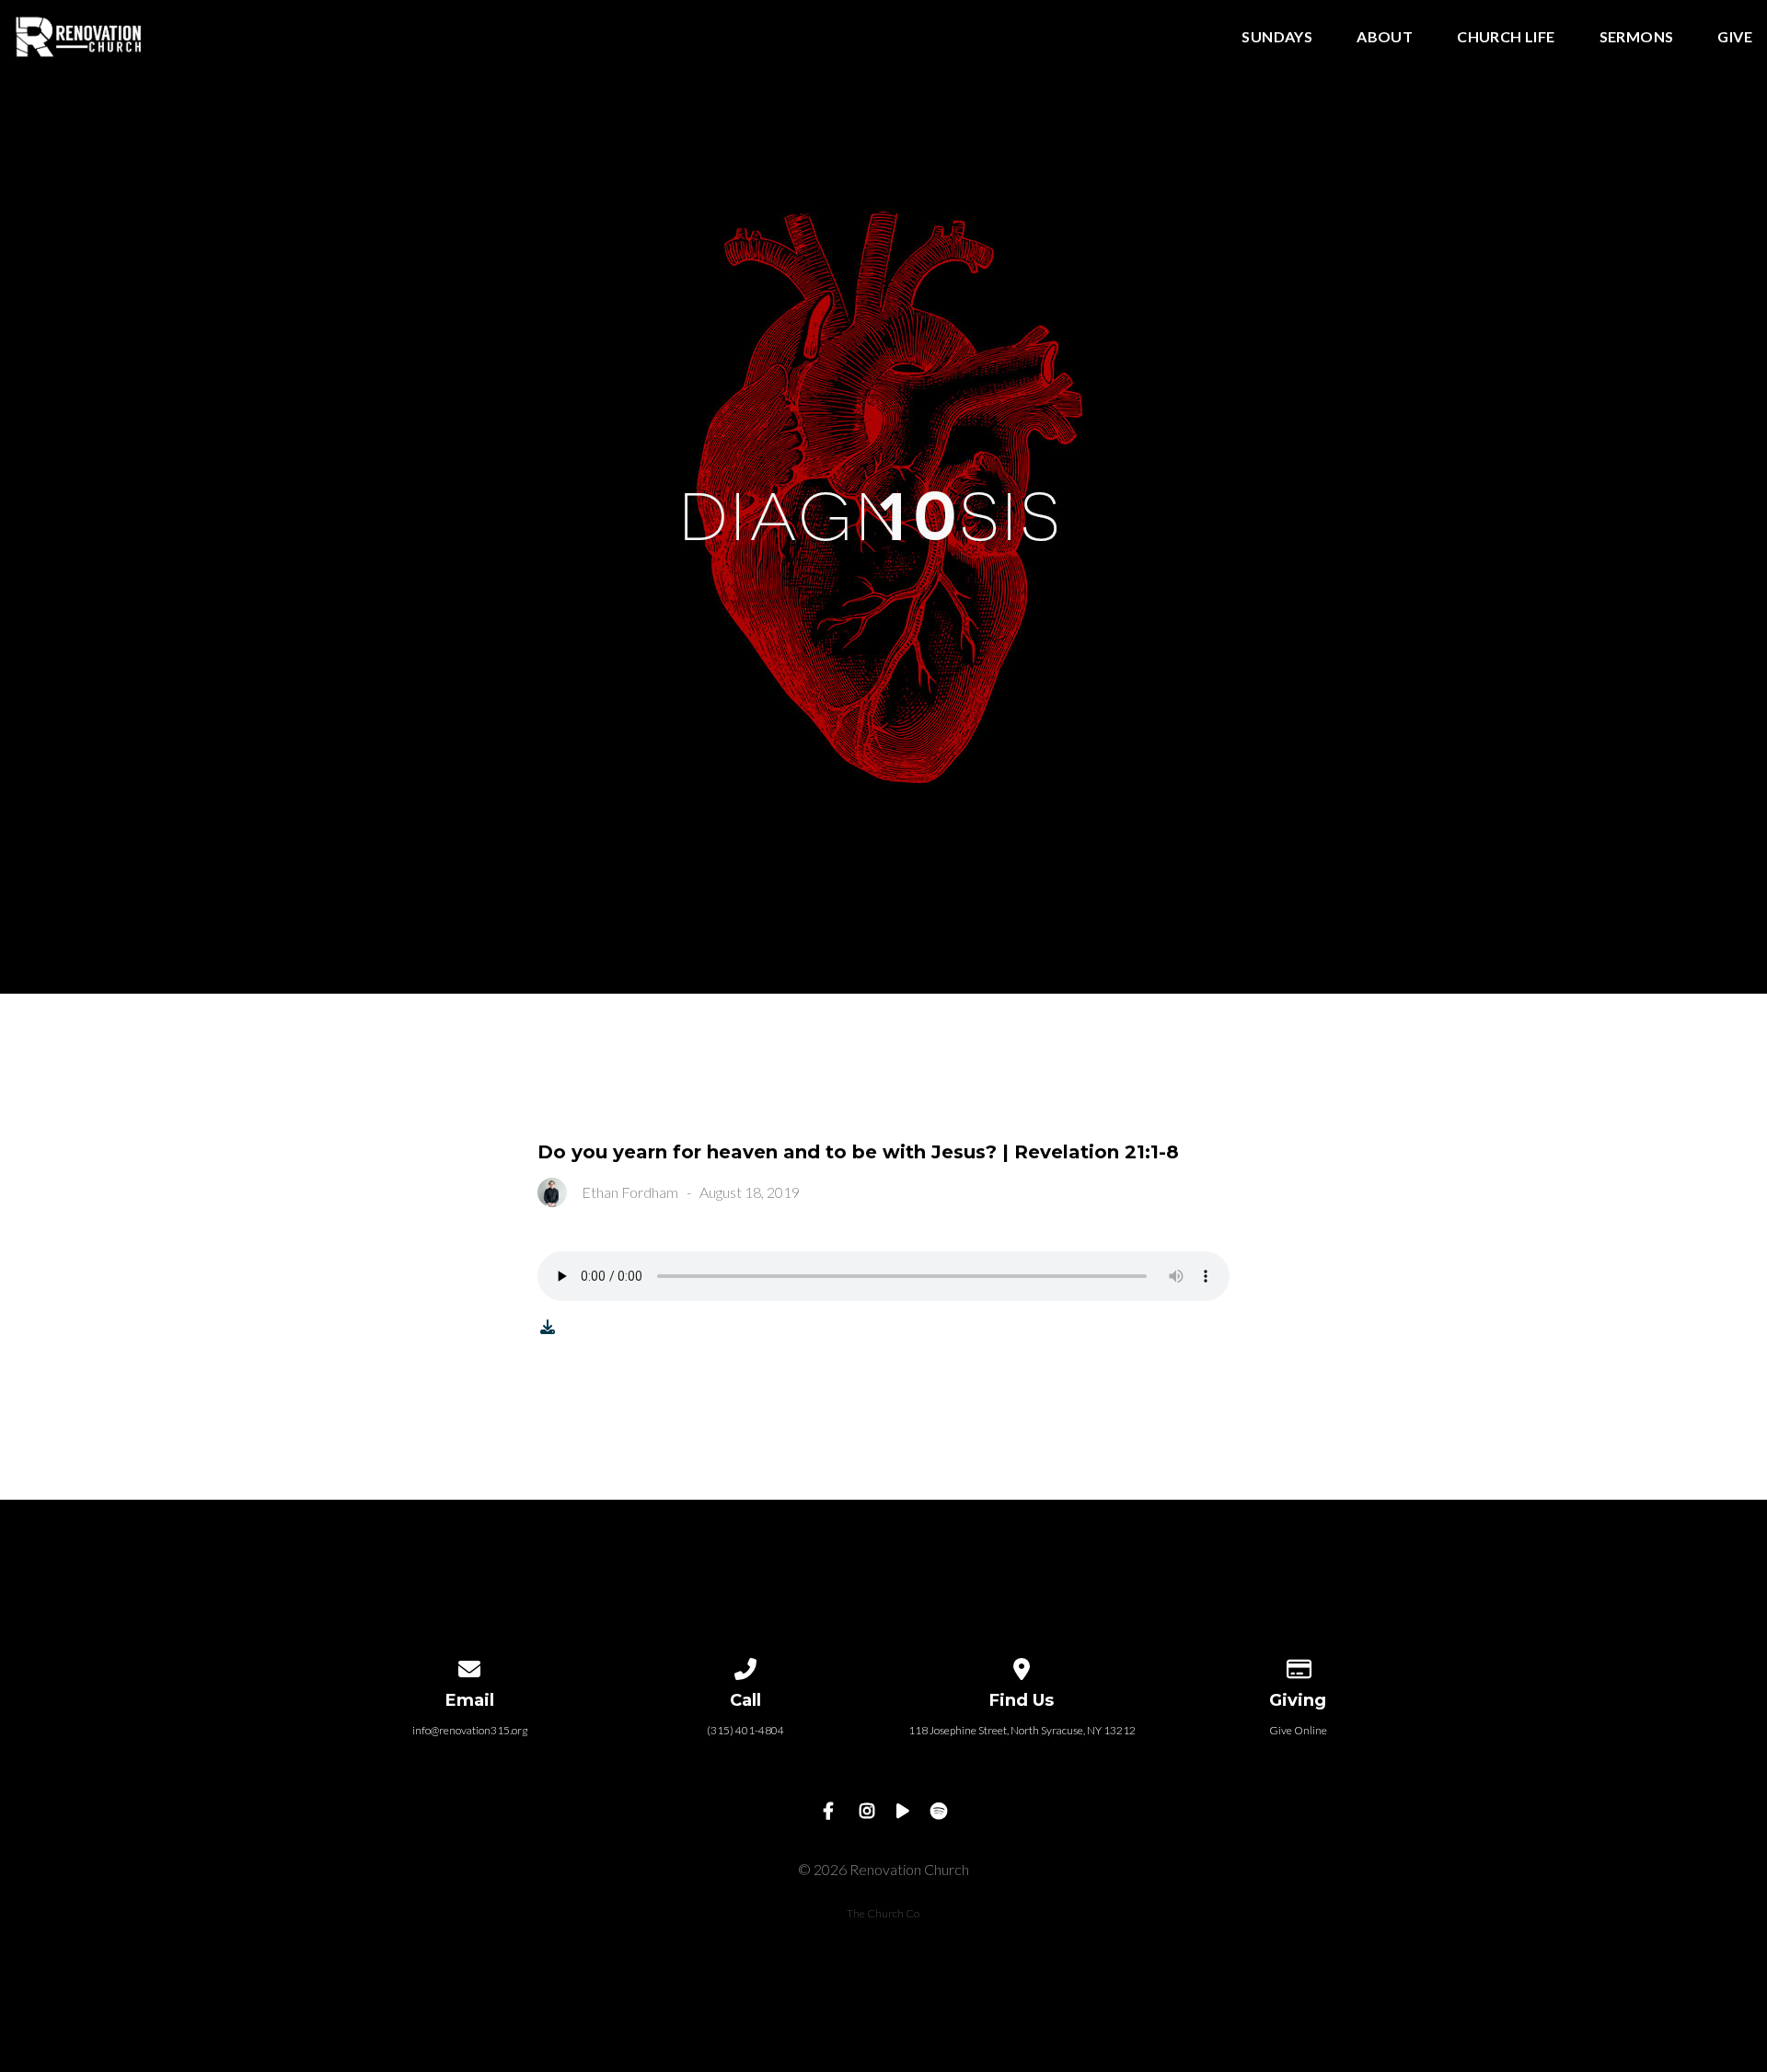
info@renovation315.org (470, 1730)
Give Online (1298, 1730)
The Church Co (883, 1913)
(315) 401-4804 (745, 1730)
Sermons (1637, 37)
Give (1735, 37)
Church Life (1506, 37)
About (1385, 37)
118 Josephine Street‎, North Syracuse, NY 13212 (1022, 1730)
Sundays (1277, 37)
